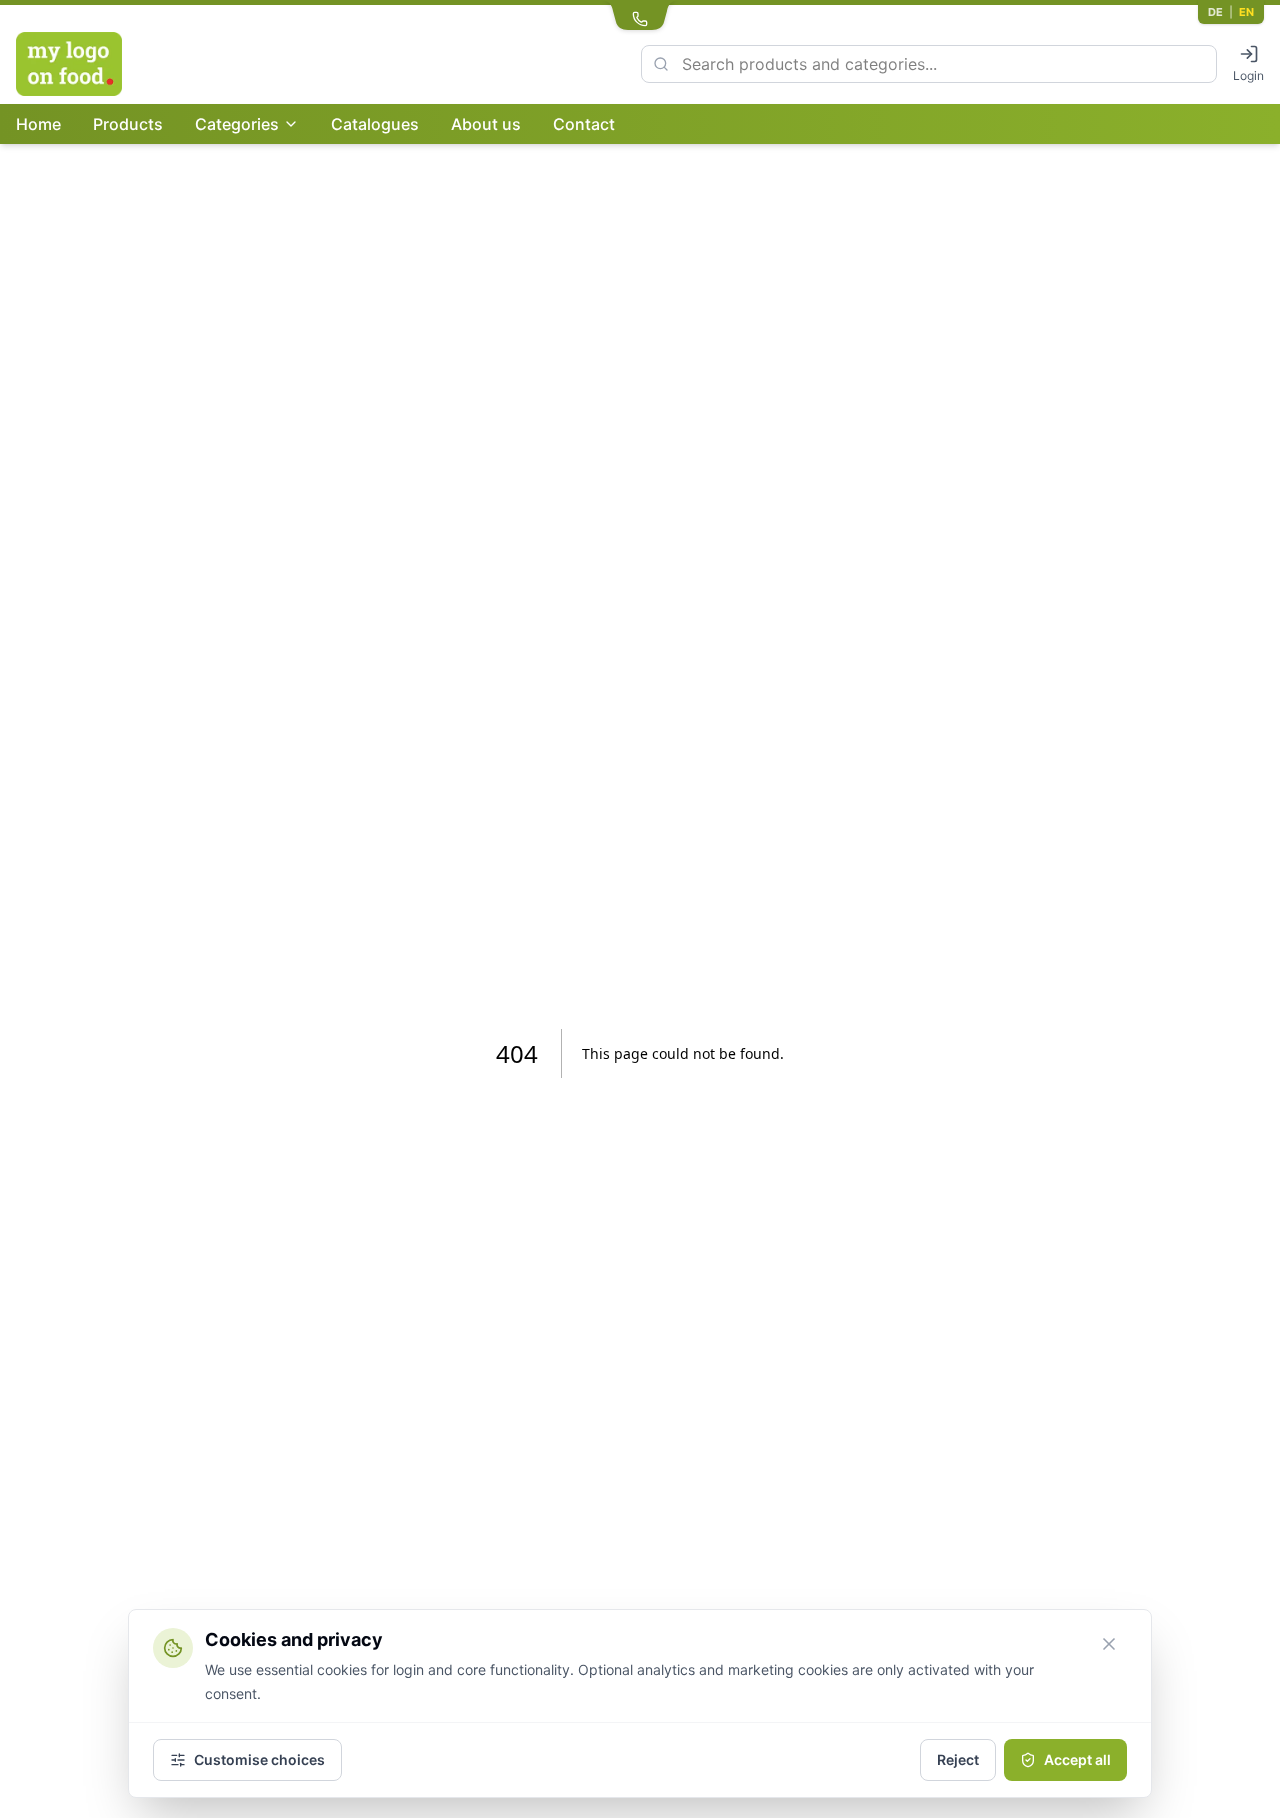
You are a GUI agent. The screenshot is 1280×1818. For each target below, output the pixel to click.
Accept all (1077, 1759)
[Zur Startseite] (114, 64)
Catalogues (375, 124)
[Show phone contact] (640, 16)
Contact (584, 124)
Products (128, 124)
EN (1246, 12)
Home (38, 124)
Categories (237, 124)
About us (486, 124)
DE (1215, 12)
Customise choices (259, 1759)
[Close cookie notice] (1109, 1644)
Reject (958, 1759)
